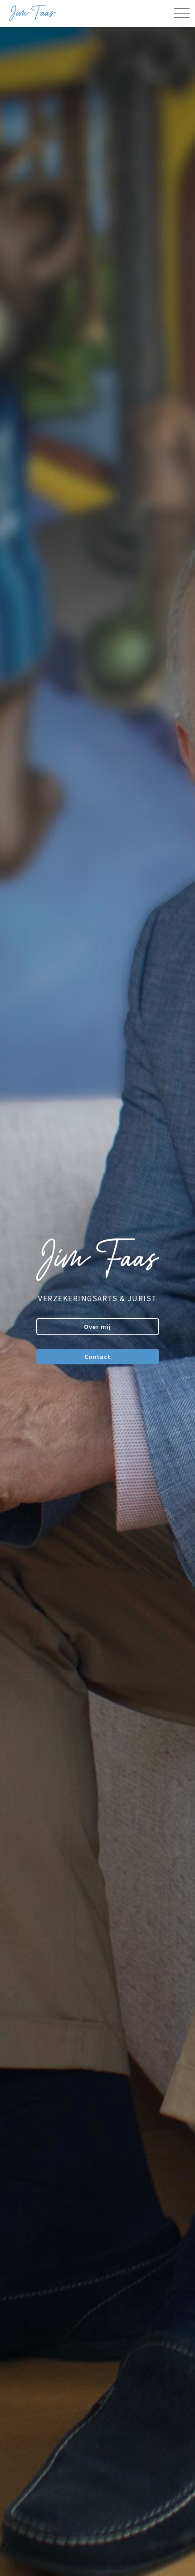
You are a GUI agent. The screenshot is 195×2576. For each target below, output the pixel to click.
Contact (97, 1357)
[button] (181, 14)
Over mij (97, 1327)
